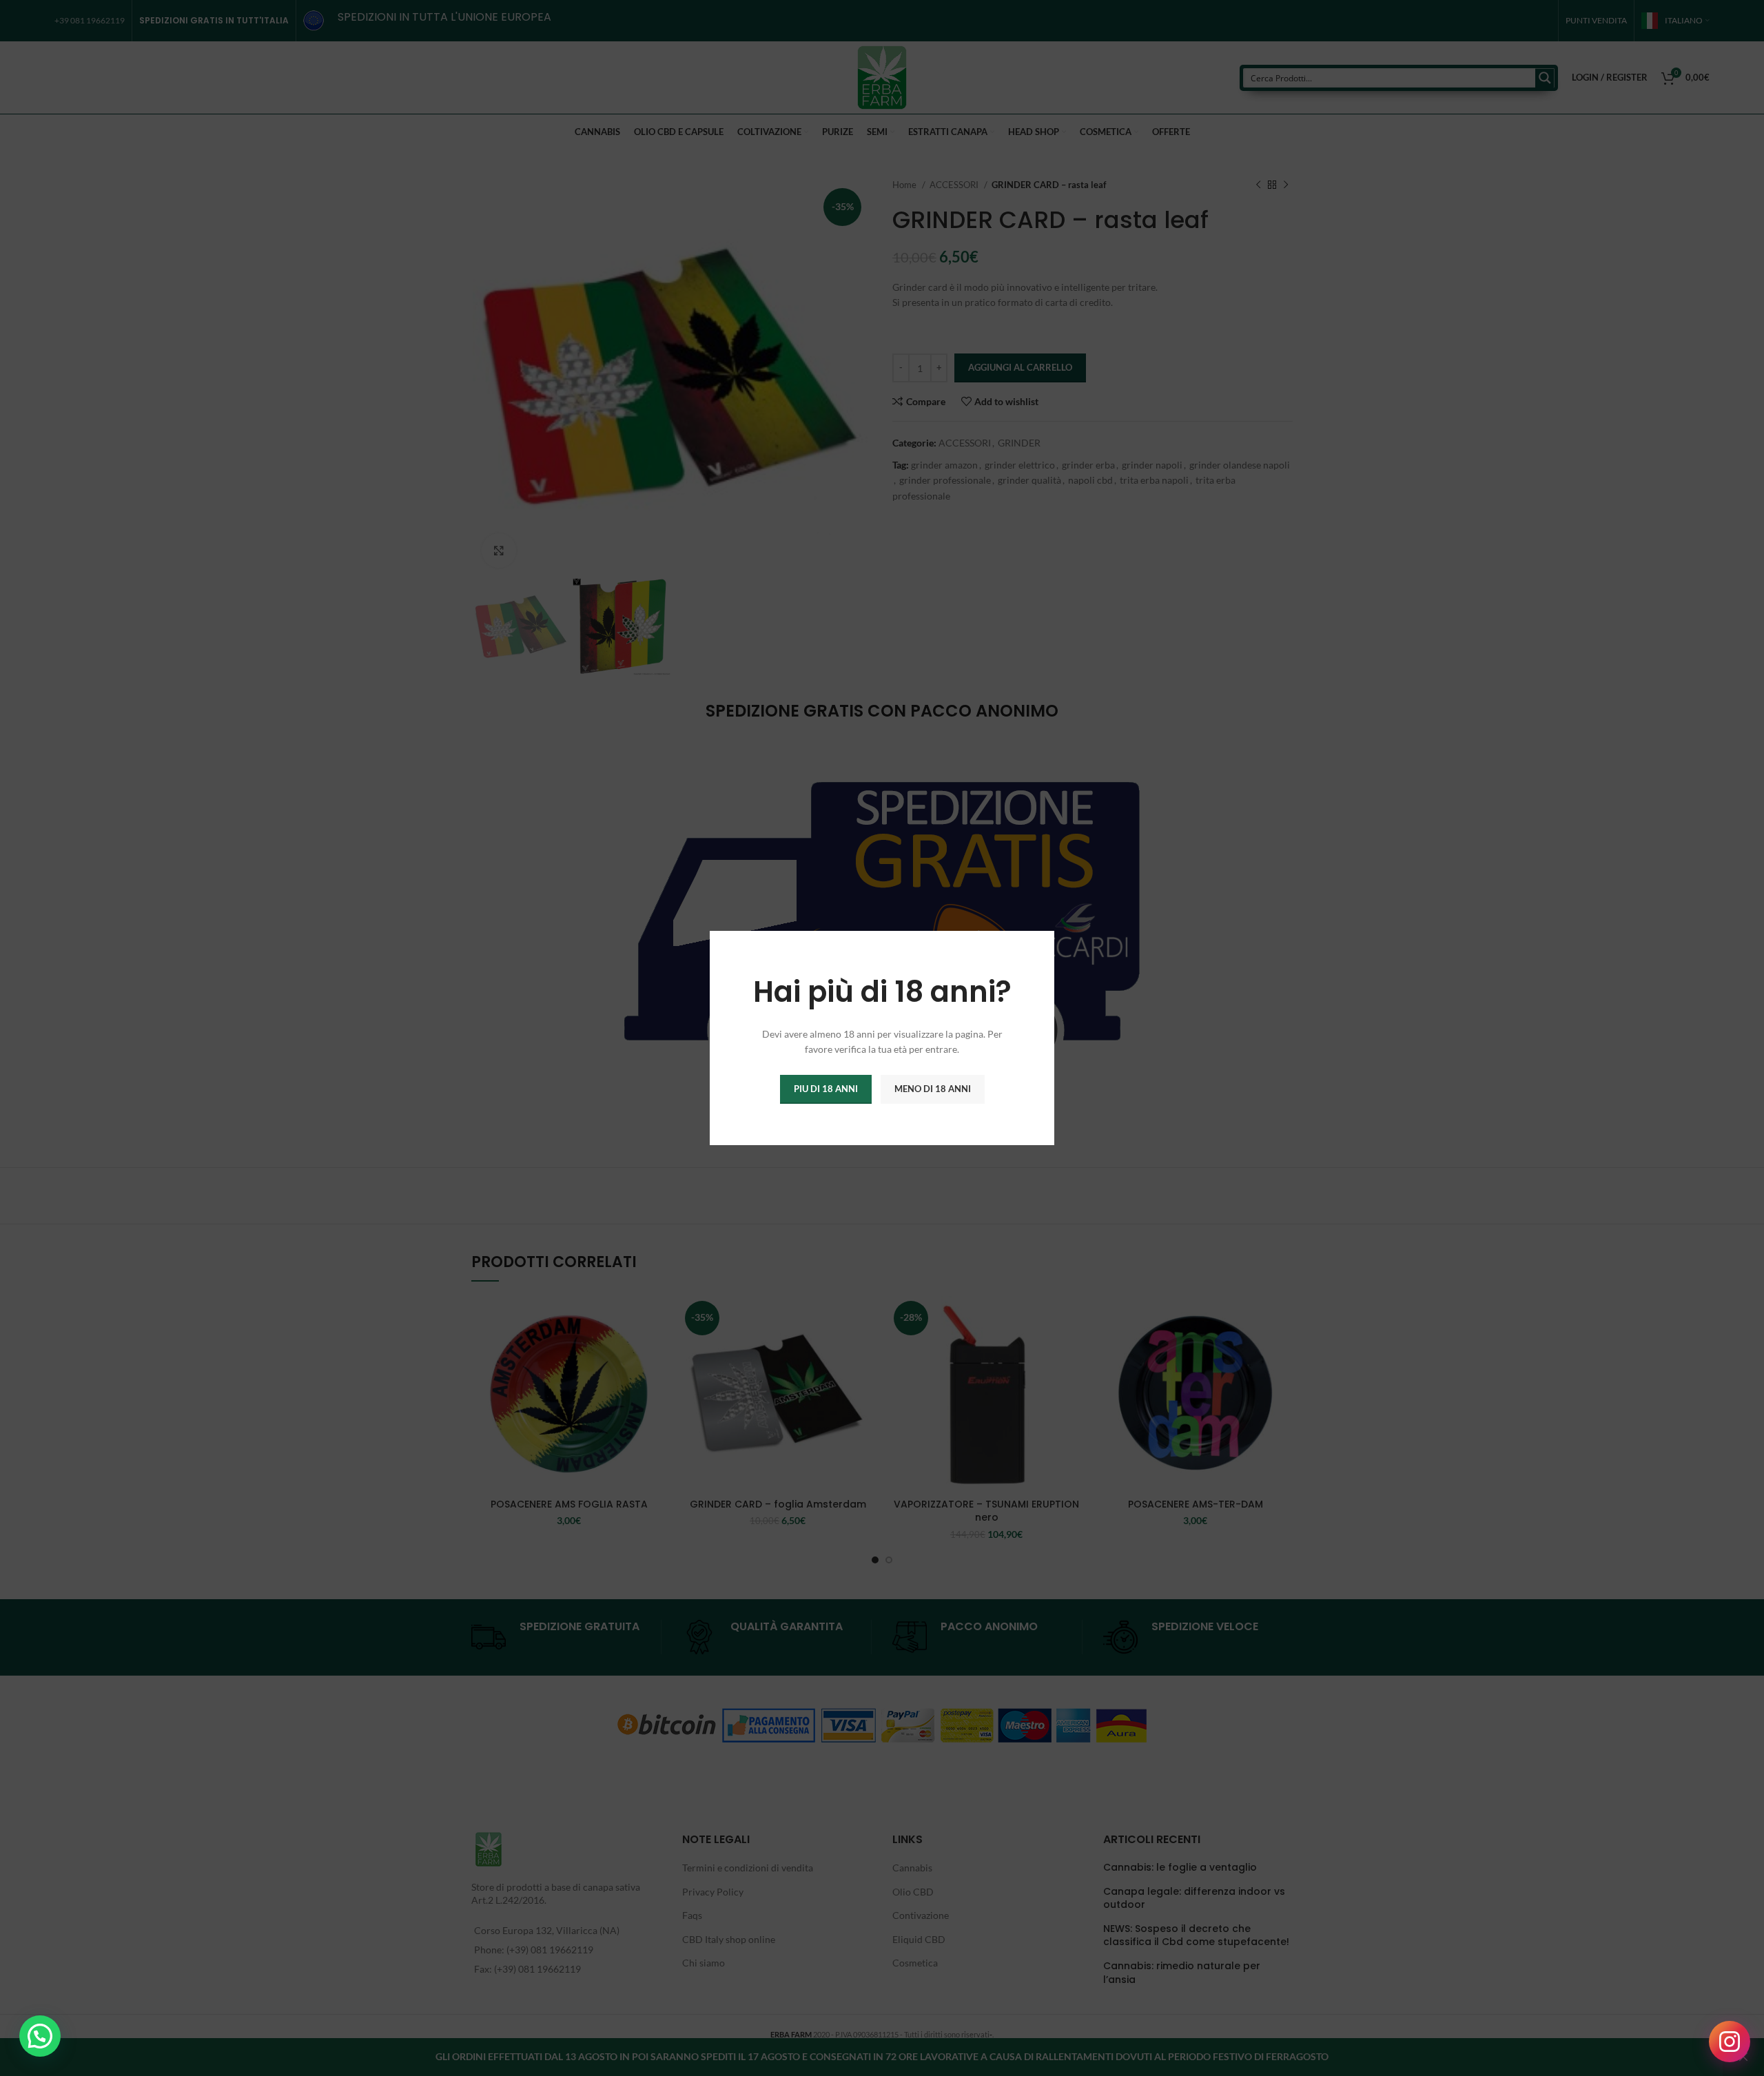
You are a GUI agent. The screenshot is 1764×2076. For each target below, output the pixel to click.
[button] (40, 2036)
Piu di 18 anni (826, 1089)
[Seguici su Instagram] (1730, 2042)
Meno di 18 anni (933, 1089)
